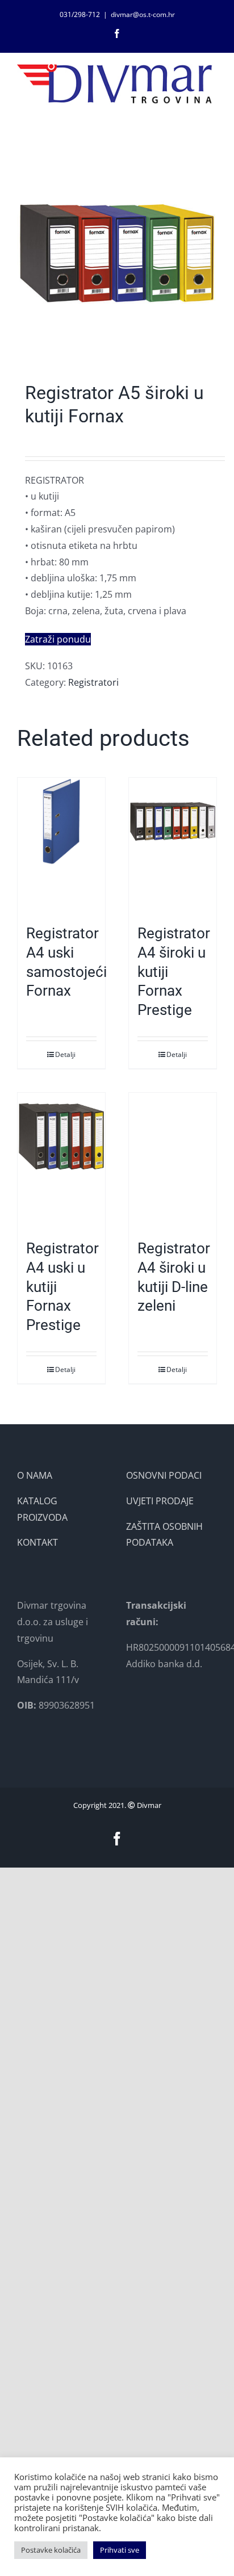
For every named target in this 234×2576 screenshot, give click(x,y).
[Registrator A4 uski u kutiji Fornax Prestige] (61, 1160)
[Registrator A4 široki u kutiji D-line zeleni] (173, 1160)
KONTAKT (37, 1542)
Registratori (93, 682)
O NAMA (35, 1475)
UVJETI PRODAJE (160, 1501)
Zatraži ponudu (58, 639)
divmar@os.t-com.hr (143, 14)
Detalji (65, 1054)
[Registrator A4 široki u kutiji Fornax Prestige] (173, 845)
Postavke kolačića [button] (51, 2550)
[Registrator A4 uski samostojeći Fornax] (61, 845)
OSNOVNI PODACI (164, 1475)
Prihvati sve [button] (120, 2550)
